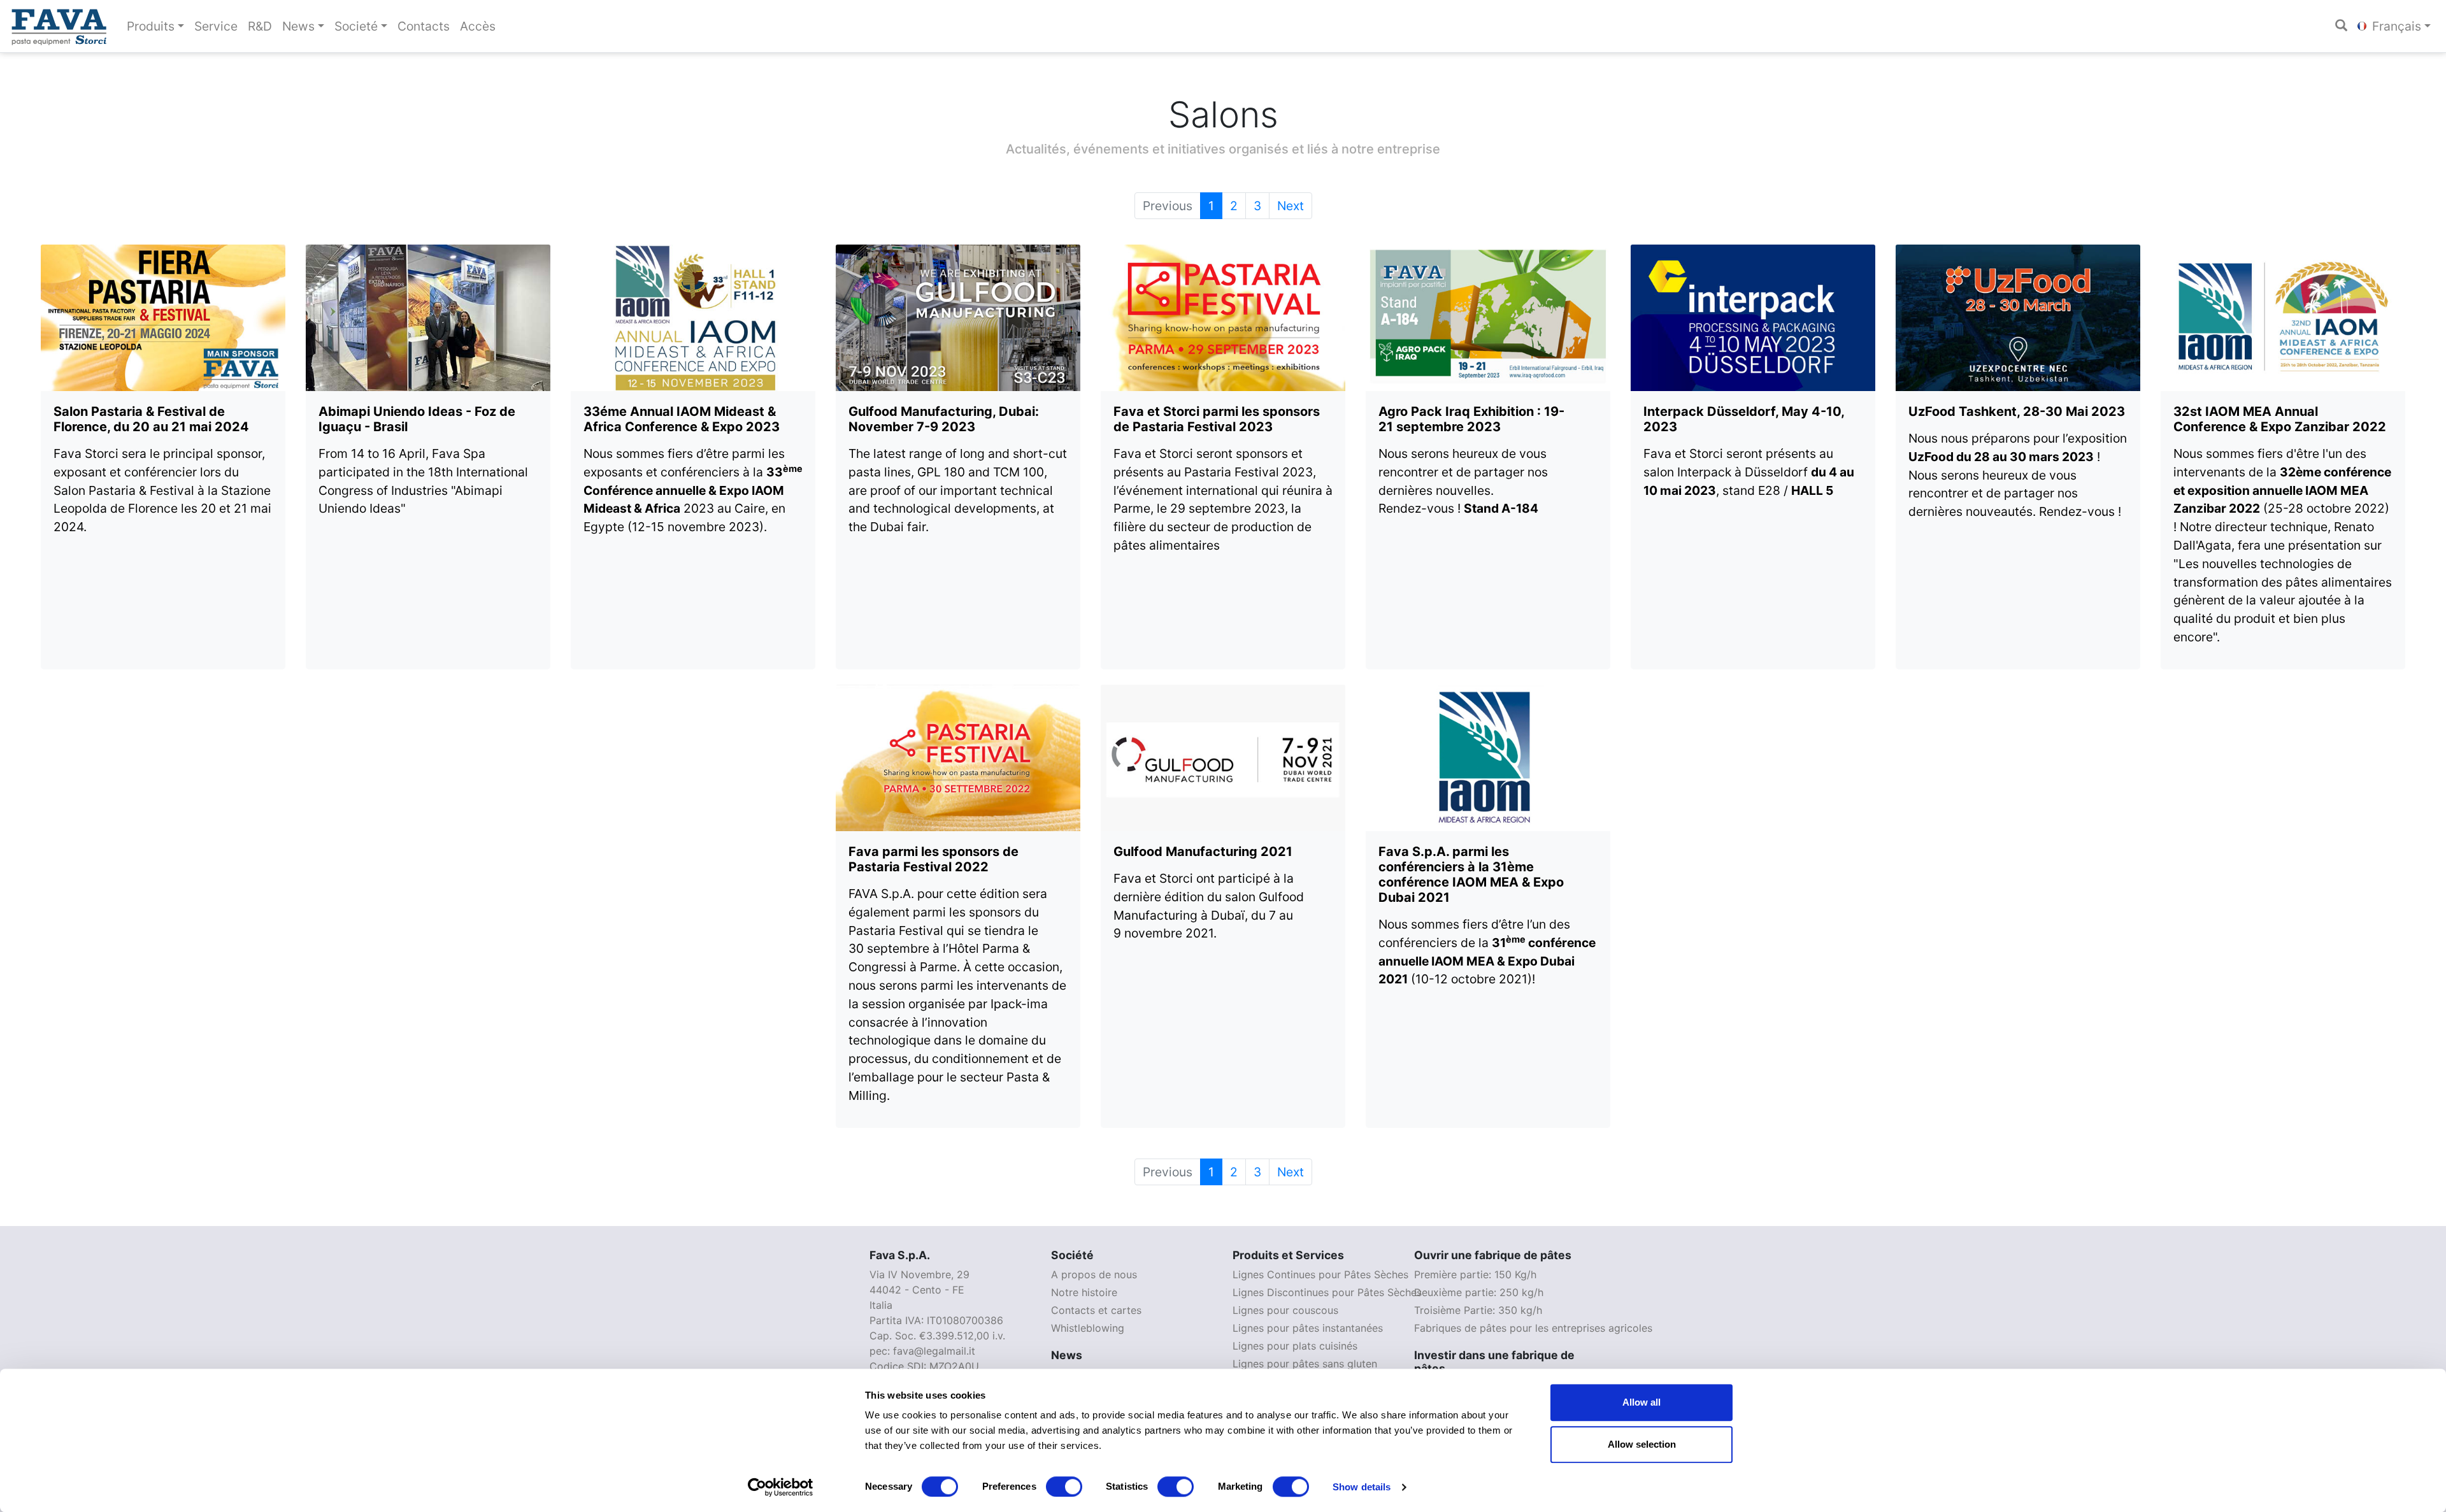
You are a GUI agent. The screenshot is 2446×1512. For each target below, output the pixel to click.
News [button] (298, 26)
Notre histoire (1084, 1292)
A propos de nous (1094, 1274)
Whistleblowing (1088, 1328)
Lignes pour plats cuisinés (1295, 1346)
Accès (478, 26)
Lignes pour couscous (1285, 1310)
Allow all (1641, 1402)
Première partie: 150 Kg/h (1475, 1274)
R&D (260, 26)
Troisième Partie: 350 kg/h (1478, 1310)
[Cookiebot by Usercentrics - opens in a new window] (781, 1487)
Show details (1362, 1487)
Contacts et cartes (1096, 1310)
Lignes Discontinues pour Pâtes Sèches (1327, 1292)
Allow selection (1642, 1444)
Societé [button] (356, 26)
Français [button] (2395, 26)
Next (1291, 206)
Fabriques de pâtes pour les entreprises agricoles (1533, 1328)
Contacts (424, 26)
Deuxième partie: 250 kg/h (1479, 1292)
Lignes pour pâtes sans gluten (1305, 1364)
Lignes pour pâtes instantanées (1308, 1328)
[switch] (1064, 1487)
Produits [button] (151, 26)
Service (216, 26)
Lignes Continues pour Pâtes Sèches (1320, 1274)
